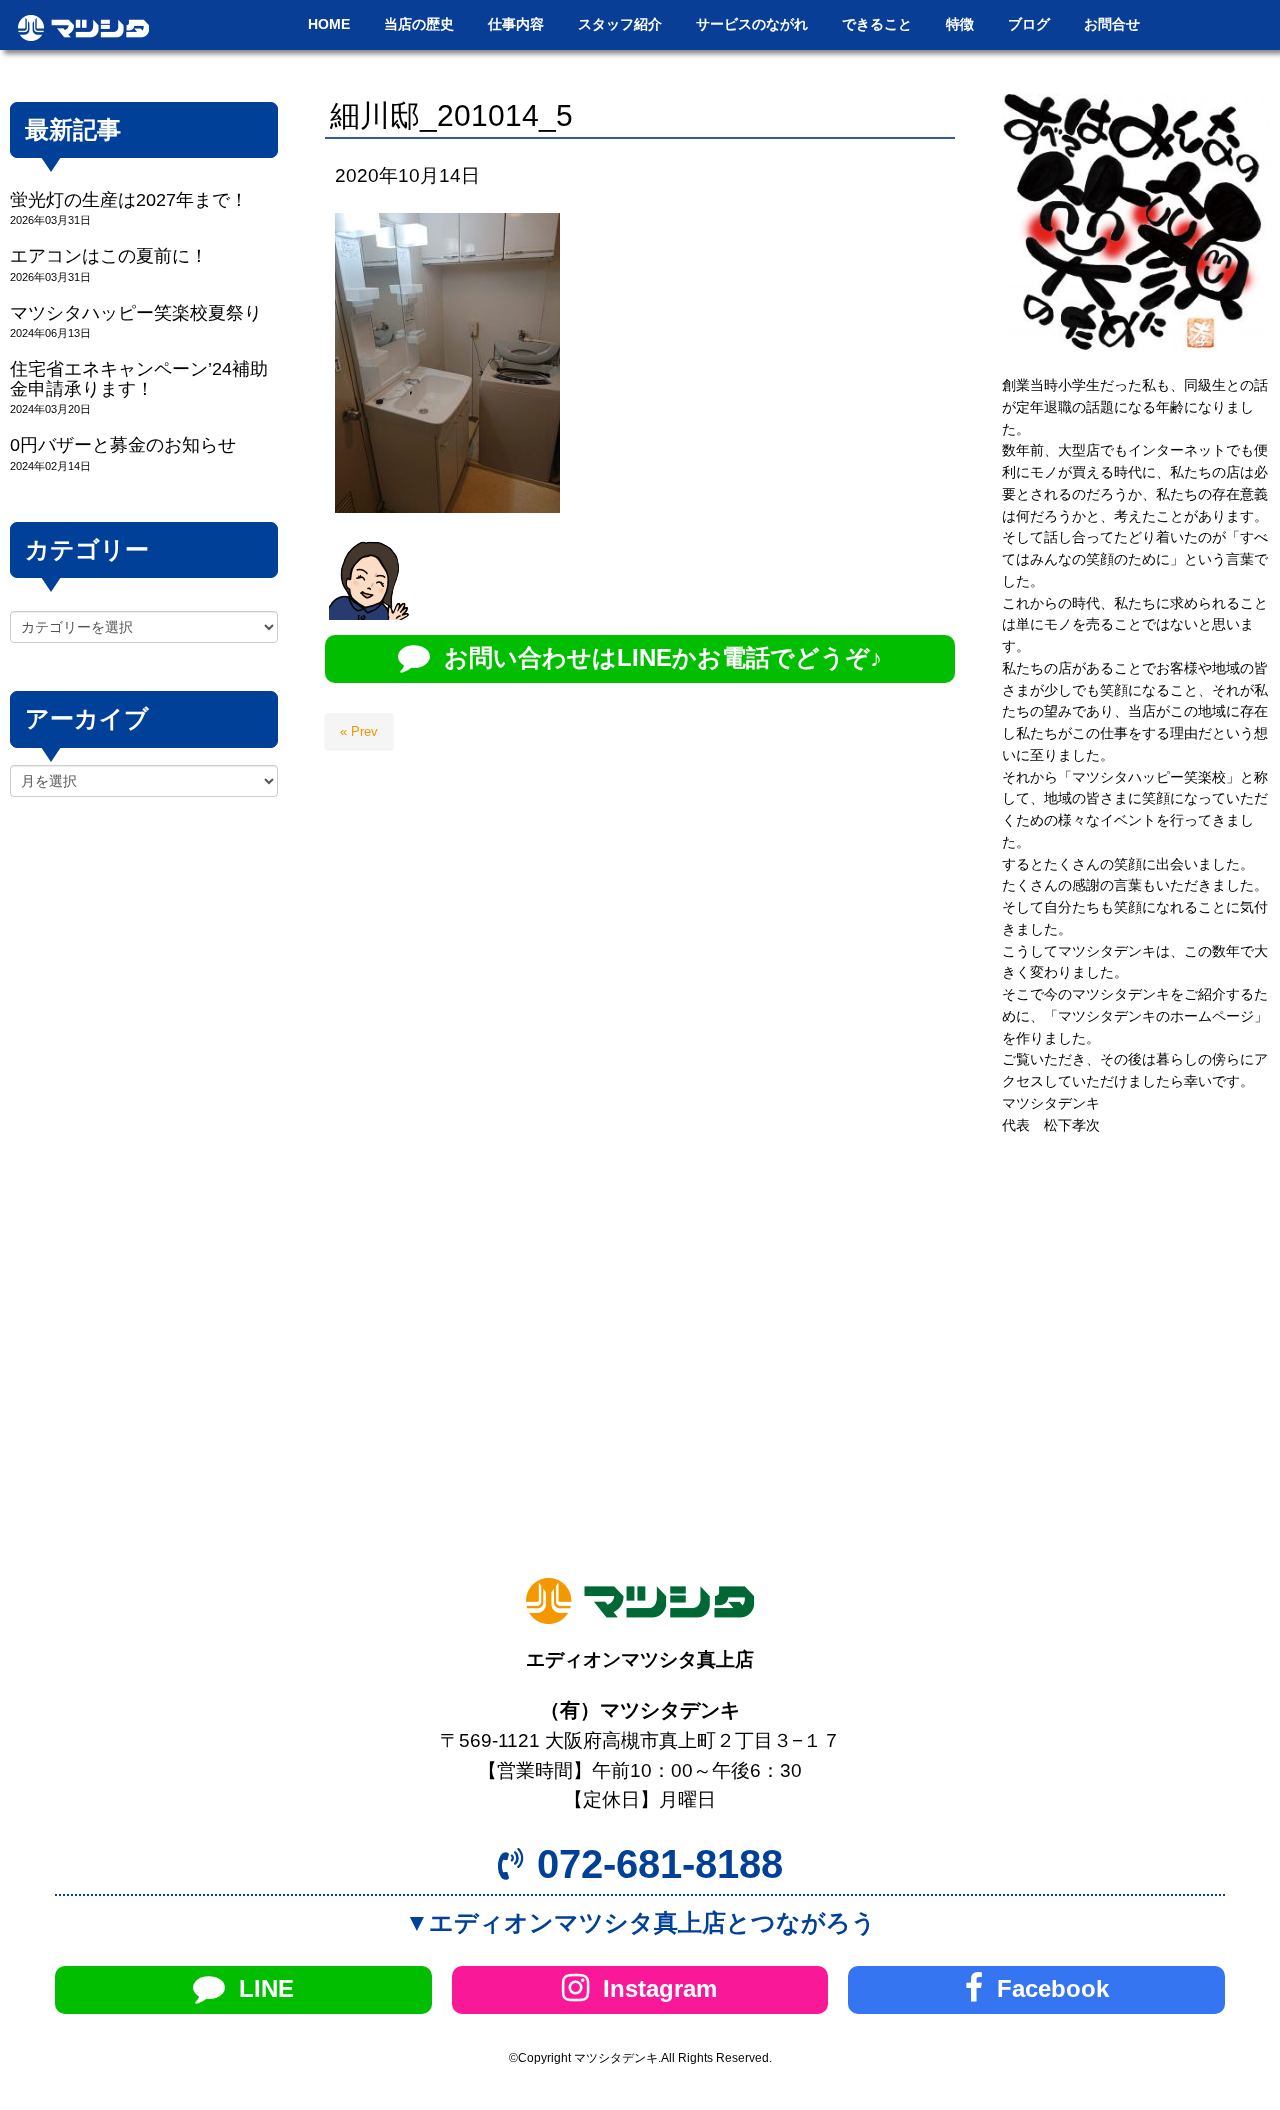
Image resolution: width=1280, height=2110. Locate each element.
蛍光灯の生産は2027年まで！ (129, 200)
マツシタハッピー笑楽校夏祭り (136, 313)
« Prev (359, 731)
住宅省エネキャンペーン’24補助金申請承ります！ (139, 378)
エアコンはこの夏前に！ (109, 256)
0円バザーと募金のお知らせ (123, 445)
